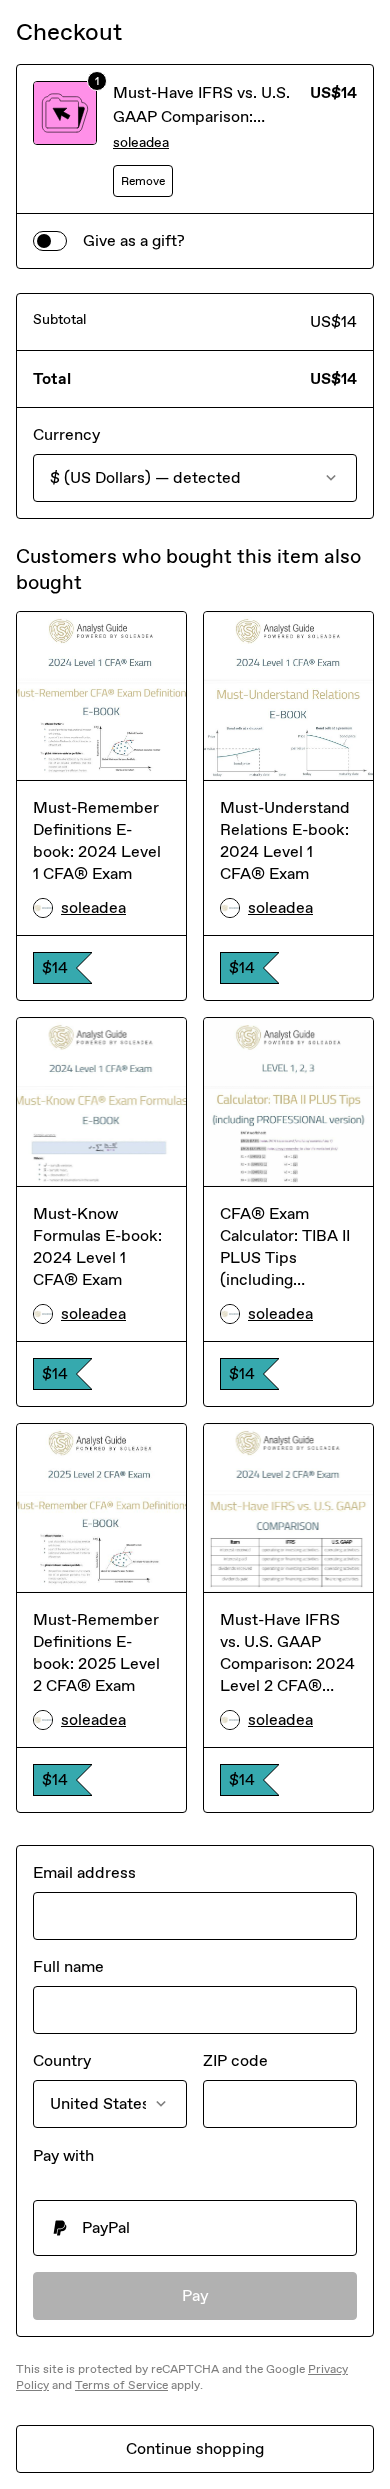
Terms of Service (121, 2385)
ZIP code (235, 2060)
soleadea (141, 142)
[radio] (195, 2228)
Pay (195, 2295)
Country (62, 2060)
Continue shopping (195, 2448)
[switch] (50, 241)
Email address (84, 1872)
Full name (68, 1966)
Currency (66, 434)
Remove (143, 181)
